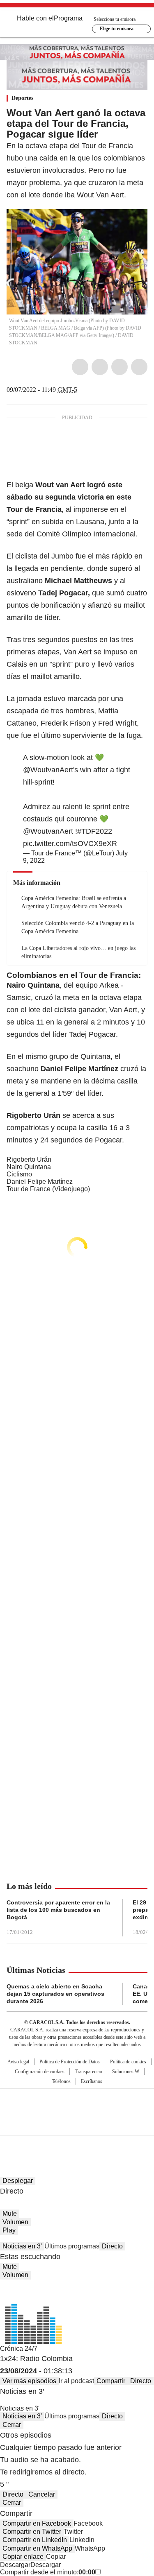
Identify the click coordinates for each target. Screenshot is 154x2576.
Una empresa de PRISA (77, 2107)
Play (9, 2230)
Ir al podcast (76, 2381)
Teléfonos (61, 2081)
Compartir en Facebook (37, 2523)
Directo (112, 2246)
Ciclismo (19, 1174)
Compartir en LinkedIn (35, 2540)
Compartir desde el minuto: (48, 2572)
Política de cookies (128, 2062)
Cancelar (42, 2494)
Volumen (15, 2222)
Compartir (111, 2381)
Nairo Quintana (29, 1167)
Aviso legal (18, 2062)
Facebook (80, 367)
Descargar (15, 2565)
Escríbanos (92, 2081)
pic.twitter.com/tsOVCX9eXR (70, 844)
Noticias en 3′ (22, 2246)
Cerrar (12, 2425)
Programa (68, 18)
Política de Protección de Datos (70, 2062)
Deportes (22, 98)
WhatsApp (139, 367)
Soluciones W (126, 2072)
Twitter (100, 367)
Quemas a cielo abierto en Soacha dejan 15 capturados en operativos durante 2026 (55, 1994)
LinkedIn (120, 367)
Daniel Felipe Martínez (40, 1182)
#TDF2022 (95, 831)
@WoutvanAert (48, 770)
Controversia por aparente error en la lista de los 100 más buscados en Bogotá (58, 1910)
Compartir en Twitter (32, 2532)
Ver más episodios (29, 2381)
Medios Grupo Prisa (77, 2126)
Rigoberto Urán (29, 1159)
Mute (10, 2213)
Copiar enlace (23, 2557)
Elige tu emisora (117, 29)
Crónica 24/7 (19, 2349)
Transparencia (88, 2072)
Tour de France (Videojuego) (48, 1189)
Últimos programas (72, 2246)
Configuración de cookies (40, 2072)
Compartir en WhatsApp (37, 2548)
